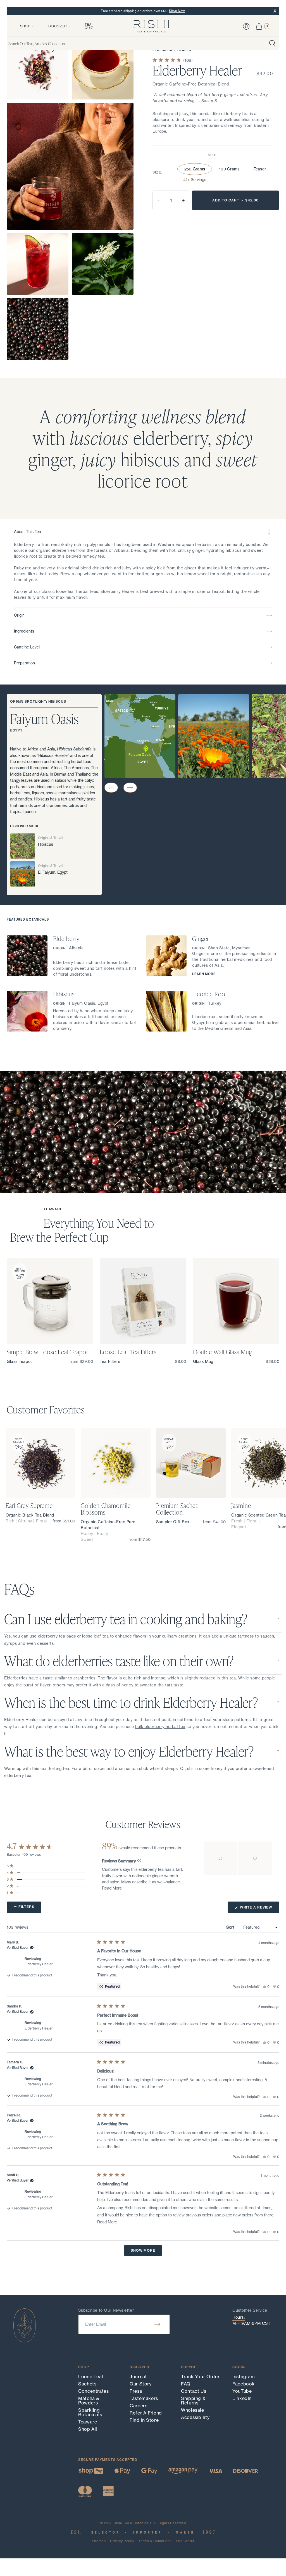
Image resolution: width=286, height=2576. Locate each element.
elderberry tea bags (57, 1636)
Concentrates (94, 2391)
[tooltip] (139, 1861)
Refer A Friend (146, 2413)
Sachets (87, 2384)
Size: (213, 155)
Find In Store (144, 2420)
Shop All (88, 2429)
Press (136, 2391)
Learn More (204, 974)
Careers (138, 2406)
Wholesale (193, 2410)
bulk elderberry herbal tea (160, 1727)
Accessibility (195, 2417)
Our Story (141, 2384)
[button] (111, 788)
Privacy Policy (122, 2541)
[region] (238, 1858)
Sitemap (99, 2541)
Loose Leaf (91, 2377)
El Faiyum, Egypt (53, 872)
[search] (272, 44)
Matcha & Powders (89, 2401)
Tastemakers (144, 2398)
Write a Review (259, 1909)
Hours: (239, 2317)
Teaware (88, 2422)
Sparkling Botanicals (90, 2412)
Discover (57, 26)
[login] (246, 26)
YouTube (242, 2391)
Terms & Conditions (155, 2541)
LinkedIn (242, 2398)
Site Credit (185, 2541)
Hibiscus (46, 844)
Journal (138, 2377)
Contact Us (194, 2391)
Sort (231, 1927)
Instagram (244, 2377)
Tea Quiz (89, 26)
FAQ (186, 2384)
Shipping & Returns (193, 2401)
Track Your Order (200, 2377)
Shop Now (177, 11)
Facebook (244, 2384)
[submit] (157, 2324)
